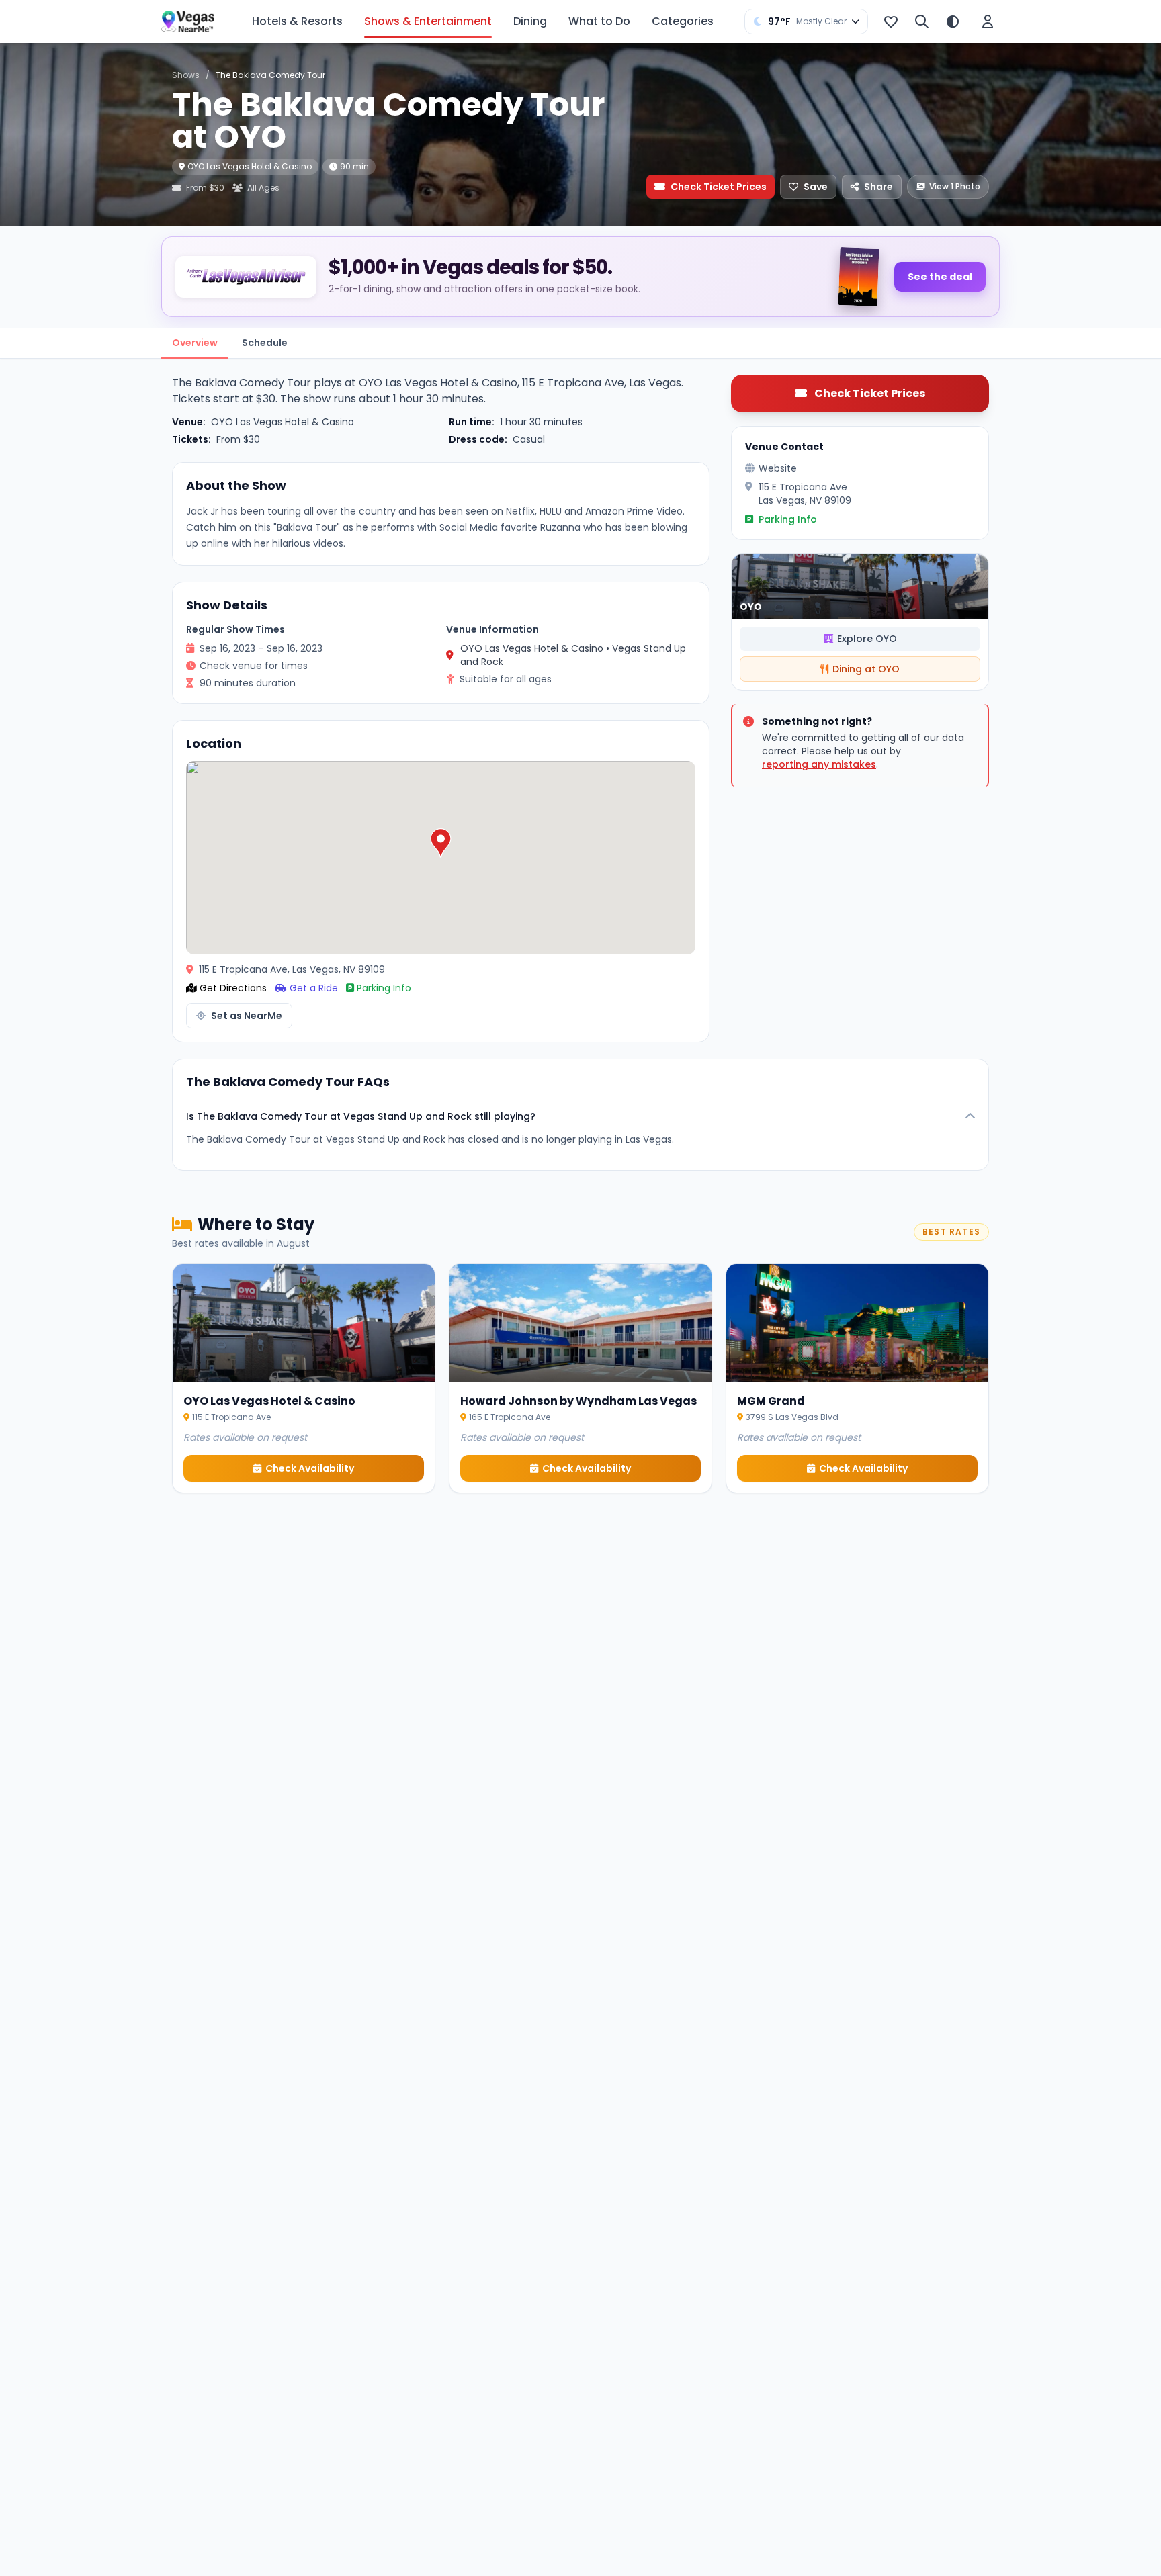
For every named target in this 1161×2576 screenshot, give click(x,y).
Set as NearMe (247, 1016)
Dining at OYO (866, 669)
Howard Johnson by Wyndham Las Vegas (578, 1401)
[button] (441, 843)
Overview (195, 343)
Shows (186, 75)
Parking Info (384, 988)
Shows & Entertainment (428, 21)
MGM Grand (771, 1401)
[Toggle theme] (953, 21)
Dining (530, 21)
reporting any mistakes (819, 764)
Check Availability (310, 1468)
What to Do (599, 21)
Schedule (265, 343)
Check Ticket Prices (719, 187)
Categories (683, 21)
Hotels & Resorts (297, 21)
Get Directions (233, 988)
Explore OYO (867, 639)
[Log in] (988, 21)
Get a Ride (314, 988)
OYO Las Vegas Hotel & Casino (250, 166)
